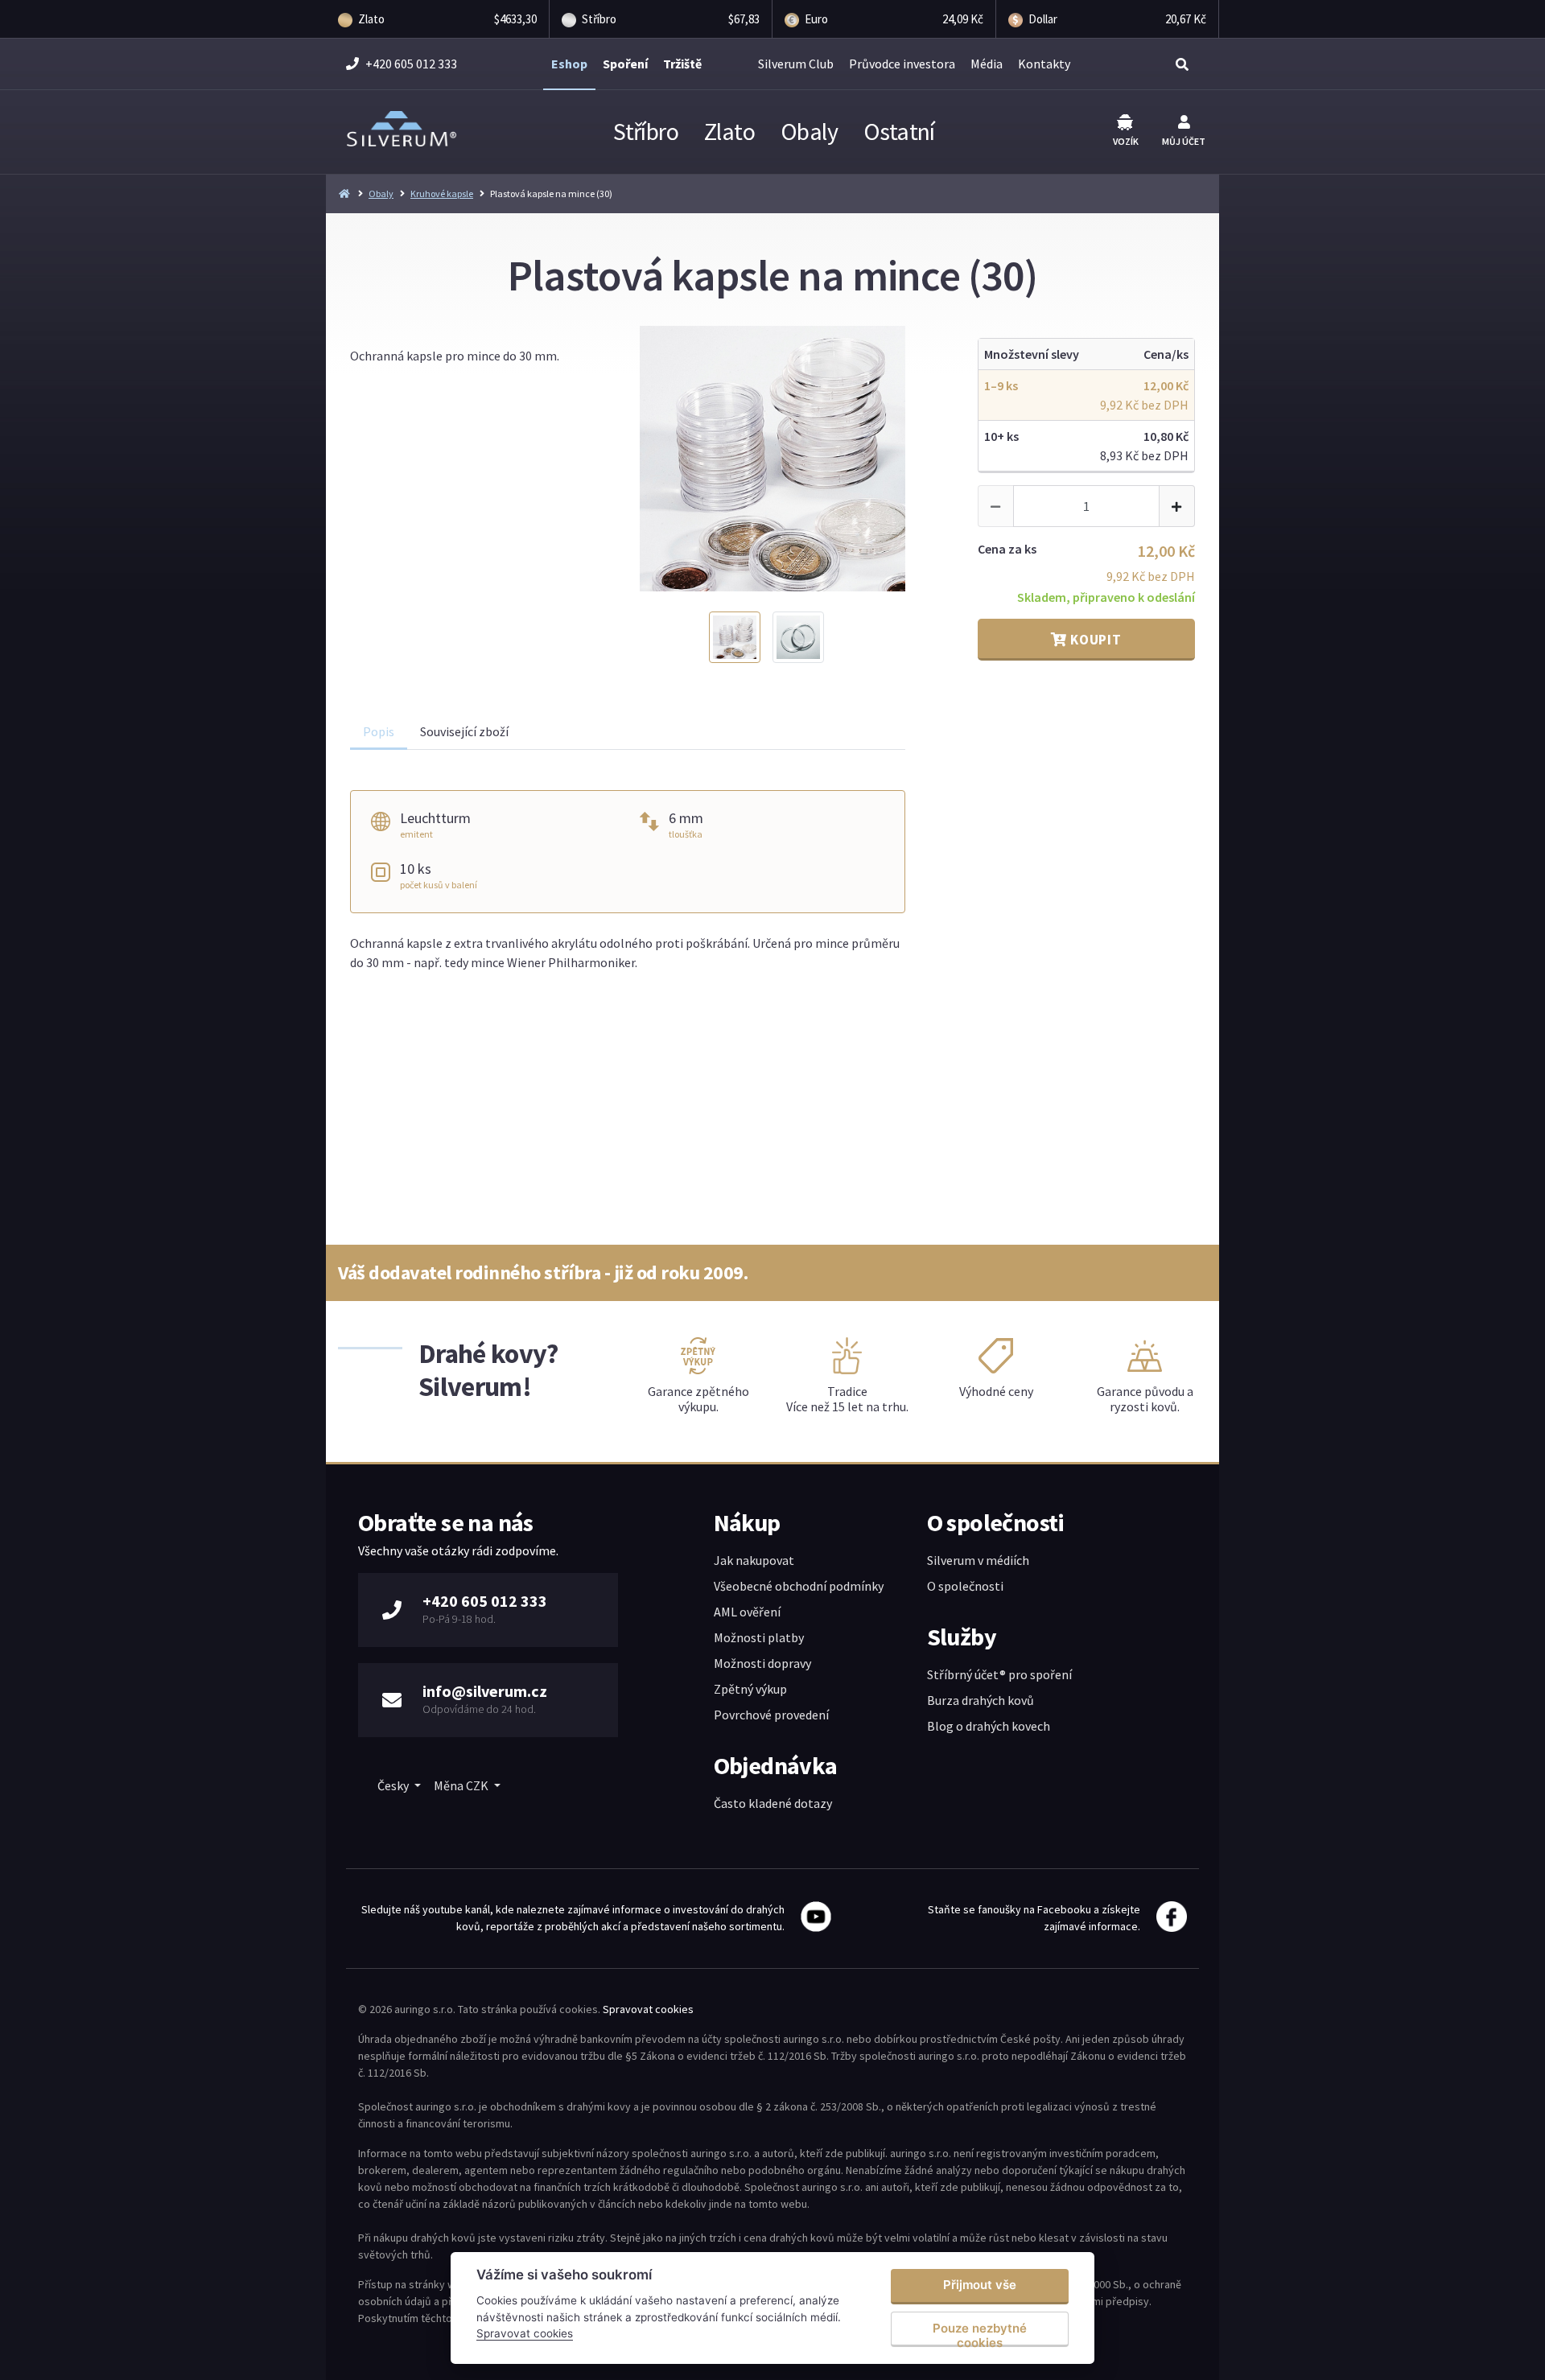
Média (987, 64)
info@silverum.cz (485, 1691)
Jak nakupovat (754, 1560)
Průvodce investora (902, 64)
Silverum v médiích (978, 1560)
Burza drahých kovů (981, 1700)
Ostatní (899, 131)
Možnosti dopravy (762, 1663)
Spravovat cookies (648, 2009)
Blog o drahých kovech (989, 1726)
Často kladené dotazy (773, 1803)
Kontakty (1044, 64)
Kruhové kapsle (442, 194)
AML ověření (747, 1612)
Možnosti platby (759, 1637)
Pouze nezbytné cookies (980, 2334)
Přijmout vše (980, 2285)
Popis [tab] (379, 731)
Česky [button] (394, 1785)
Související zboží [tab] (464, 731)
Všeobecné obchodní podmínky (799, 1586)
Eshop (569, 64)
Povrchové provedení (771, 1715)
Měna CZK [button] (462, 1785)
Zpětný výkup (750, 1689)
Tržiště (682, 64)
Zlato (729, 131)
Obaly (809, 131)
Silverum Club (796, 64)
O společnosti (965, 1586)
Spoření (625, 64)
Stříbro (646, 131)
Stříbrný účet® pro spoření (999, 1674)
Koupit (1094, 640)
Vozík (1126, 141)
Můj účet (1184, 141)
